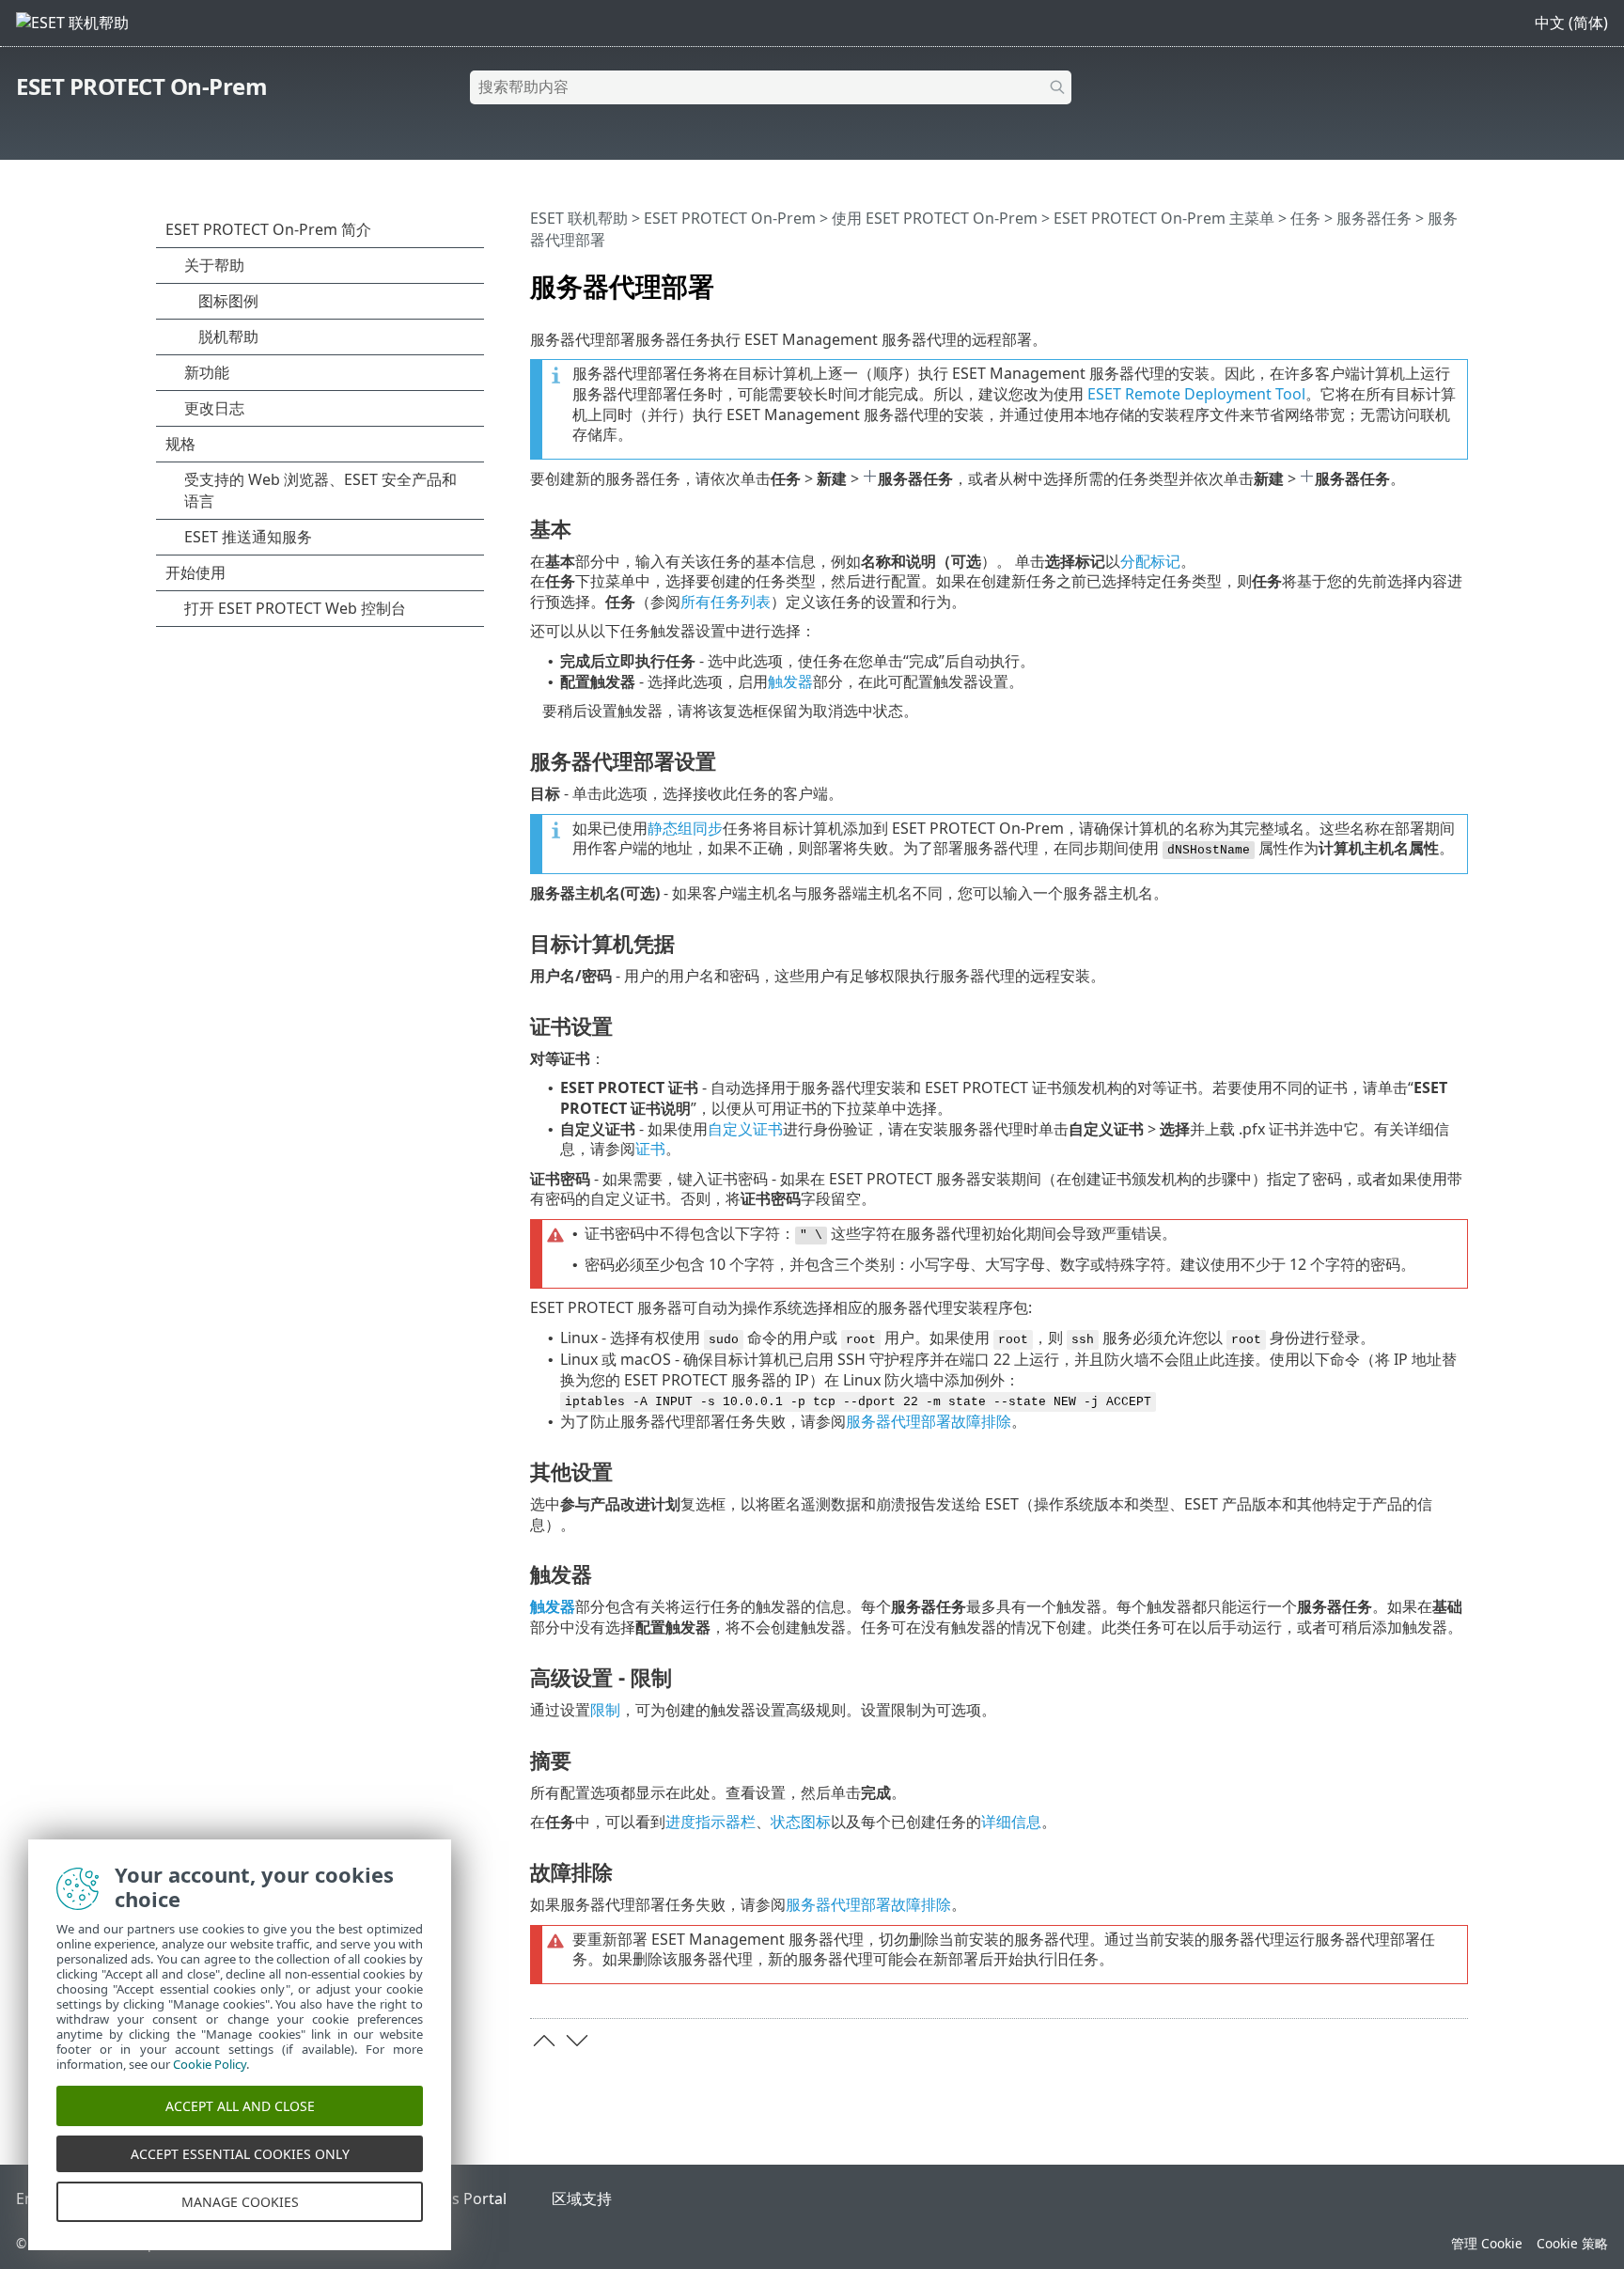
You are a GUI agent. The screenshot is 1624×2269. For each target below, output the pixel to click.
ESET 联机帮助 (579, 218)
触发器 (790, 681)
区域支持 (582, 2199)
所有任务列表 (726, 602)
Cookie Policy (210, 2064)
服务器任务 (1374, 218)
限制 (605, 1710)
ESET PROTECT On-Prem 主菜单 (1164, 218)
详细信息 (1011, 1822)
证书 (650, 1149)
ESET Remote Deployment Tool (1196, 394)
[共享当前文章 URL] (1401, 278)
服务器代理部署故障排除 (929, 1421)
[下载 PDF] (1429, 278)
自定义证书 (745, 1129)
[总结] (1458, 278)
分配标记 (1150, 561)
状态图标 (801, 1822)
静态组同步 (685, 828)
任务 (1305, 218)
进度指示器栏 (710, 1822)
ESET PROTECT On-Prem (141, 86)
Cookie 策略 (1572, 2243)
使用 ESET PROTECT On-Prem (935, 218)
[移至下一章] (577, 2041)
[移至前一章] (544, 2041)
